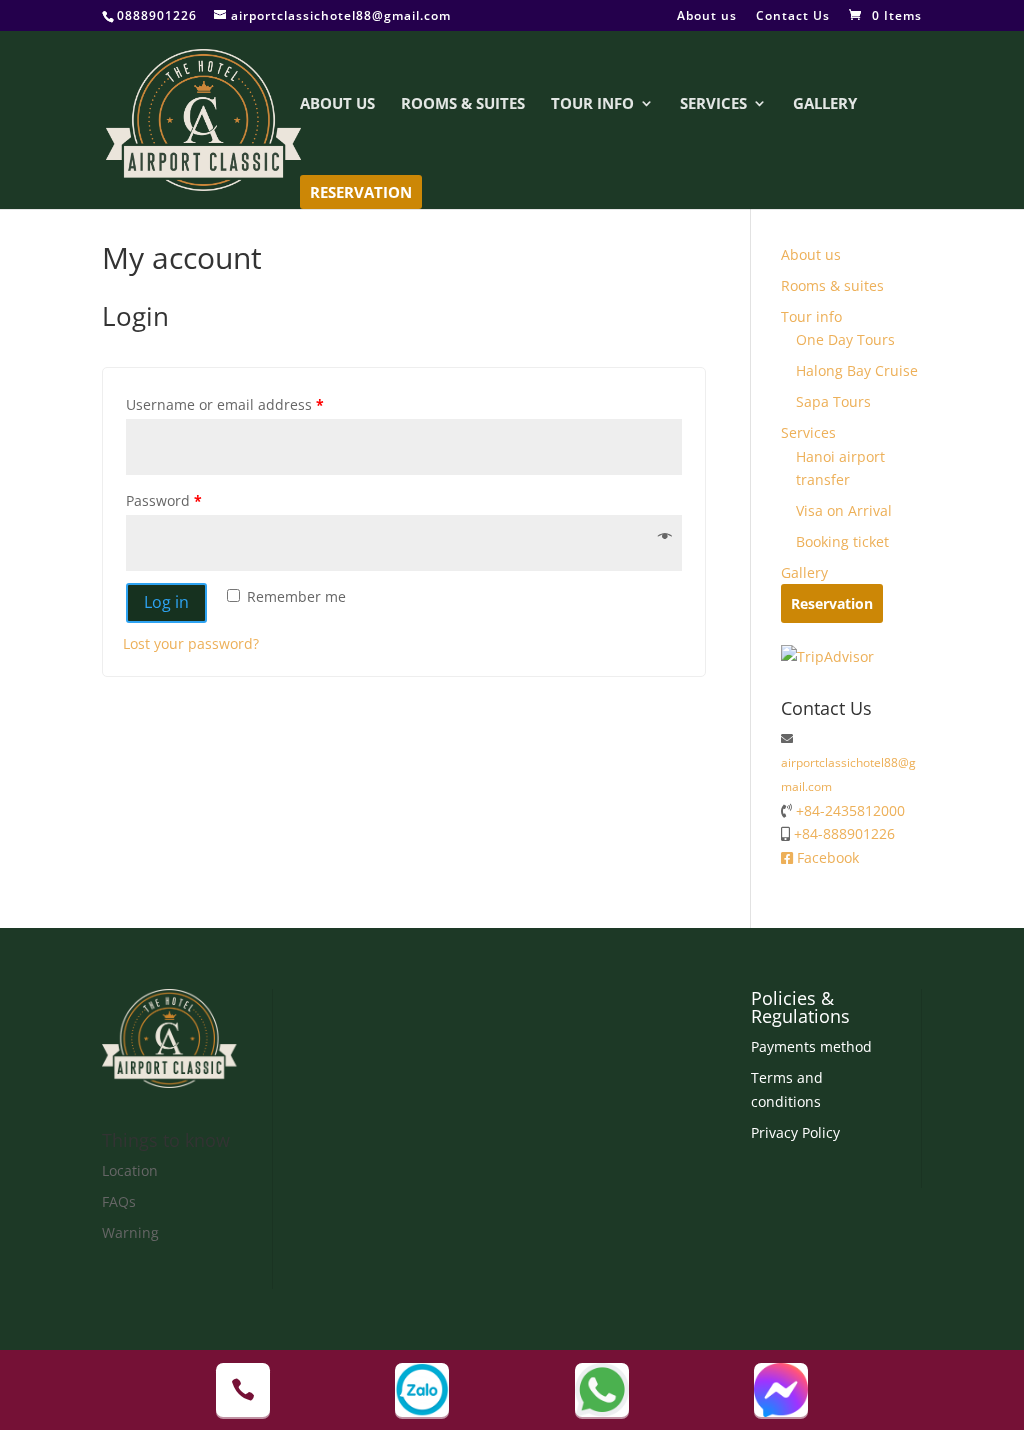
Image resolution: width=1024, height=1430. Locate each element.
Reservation (361, 192)
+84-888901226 (842, 833)
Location (130, 1170)
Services (713, 104)
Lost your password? (191, 643)
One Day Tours (845, 339)
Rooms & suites (463, 104)
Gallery (825, 104)
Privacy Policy (795, 1132)
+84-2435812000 (848, 810)
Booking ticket (842, 541)
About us (707, 17)
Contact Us (793, 17)
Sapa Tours (833, 401)
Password (164, 500)
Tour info (592, 104)
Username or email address (225, 404)
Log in (166, 602)
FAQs (119, 1201)
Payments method (811, 1046)
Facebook (826, 857)
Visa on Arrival (844, 510)
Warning (130, 1232)
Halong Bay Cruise (857, 370)
